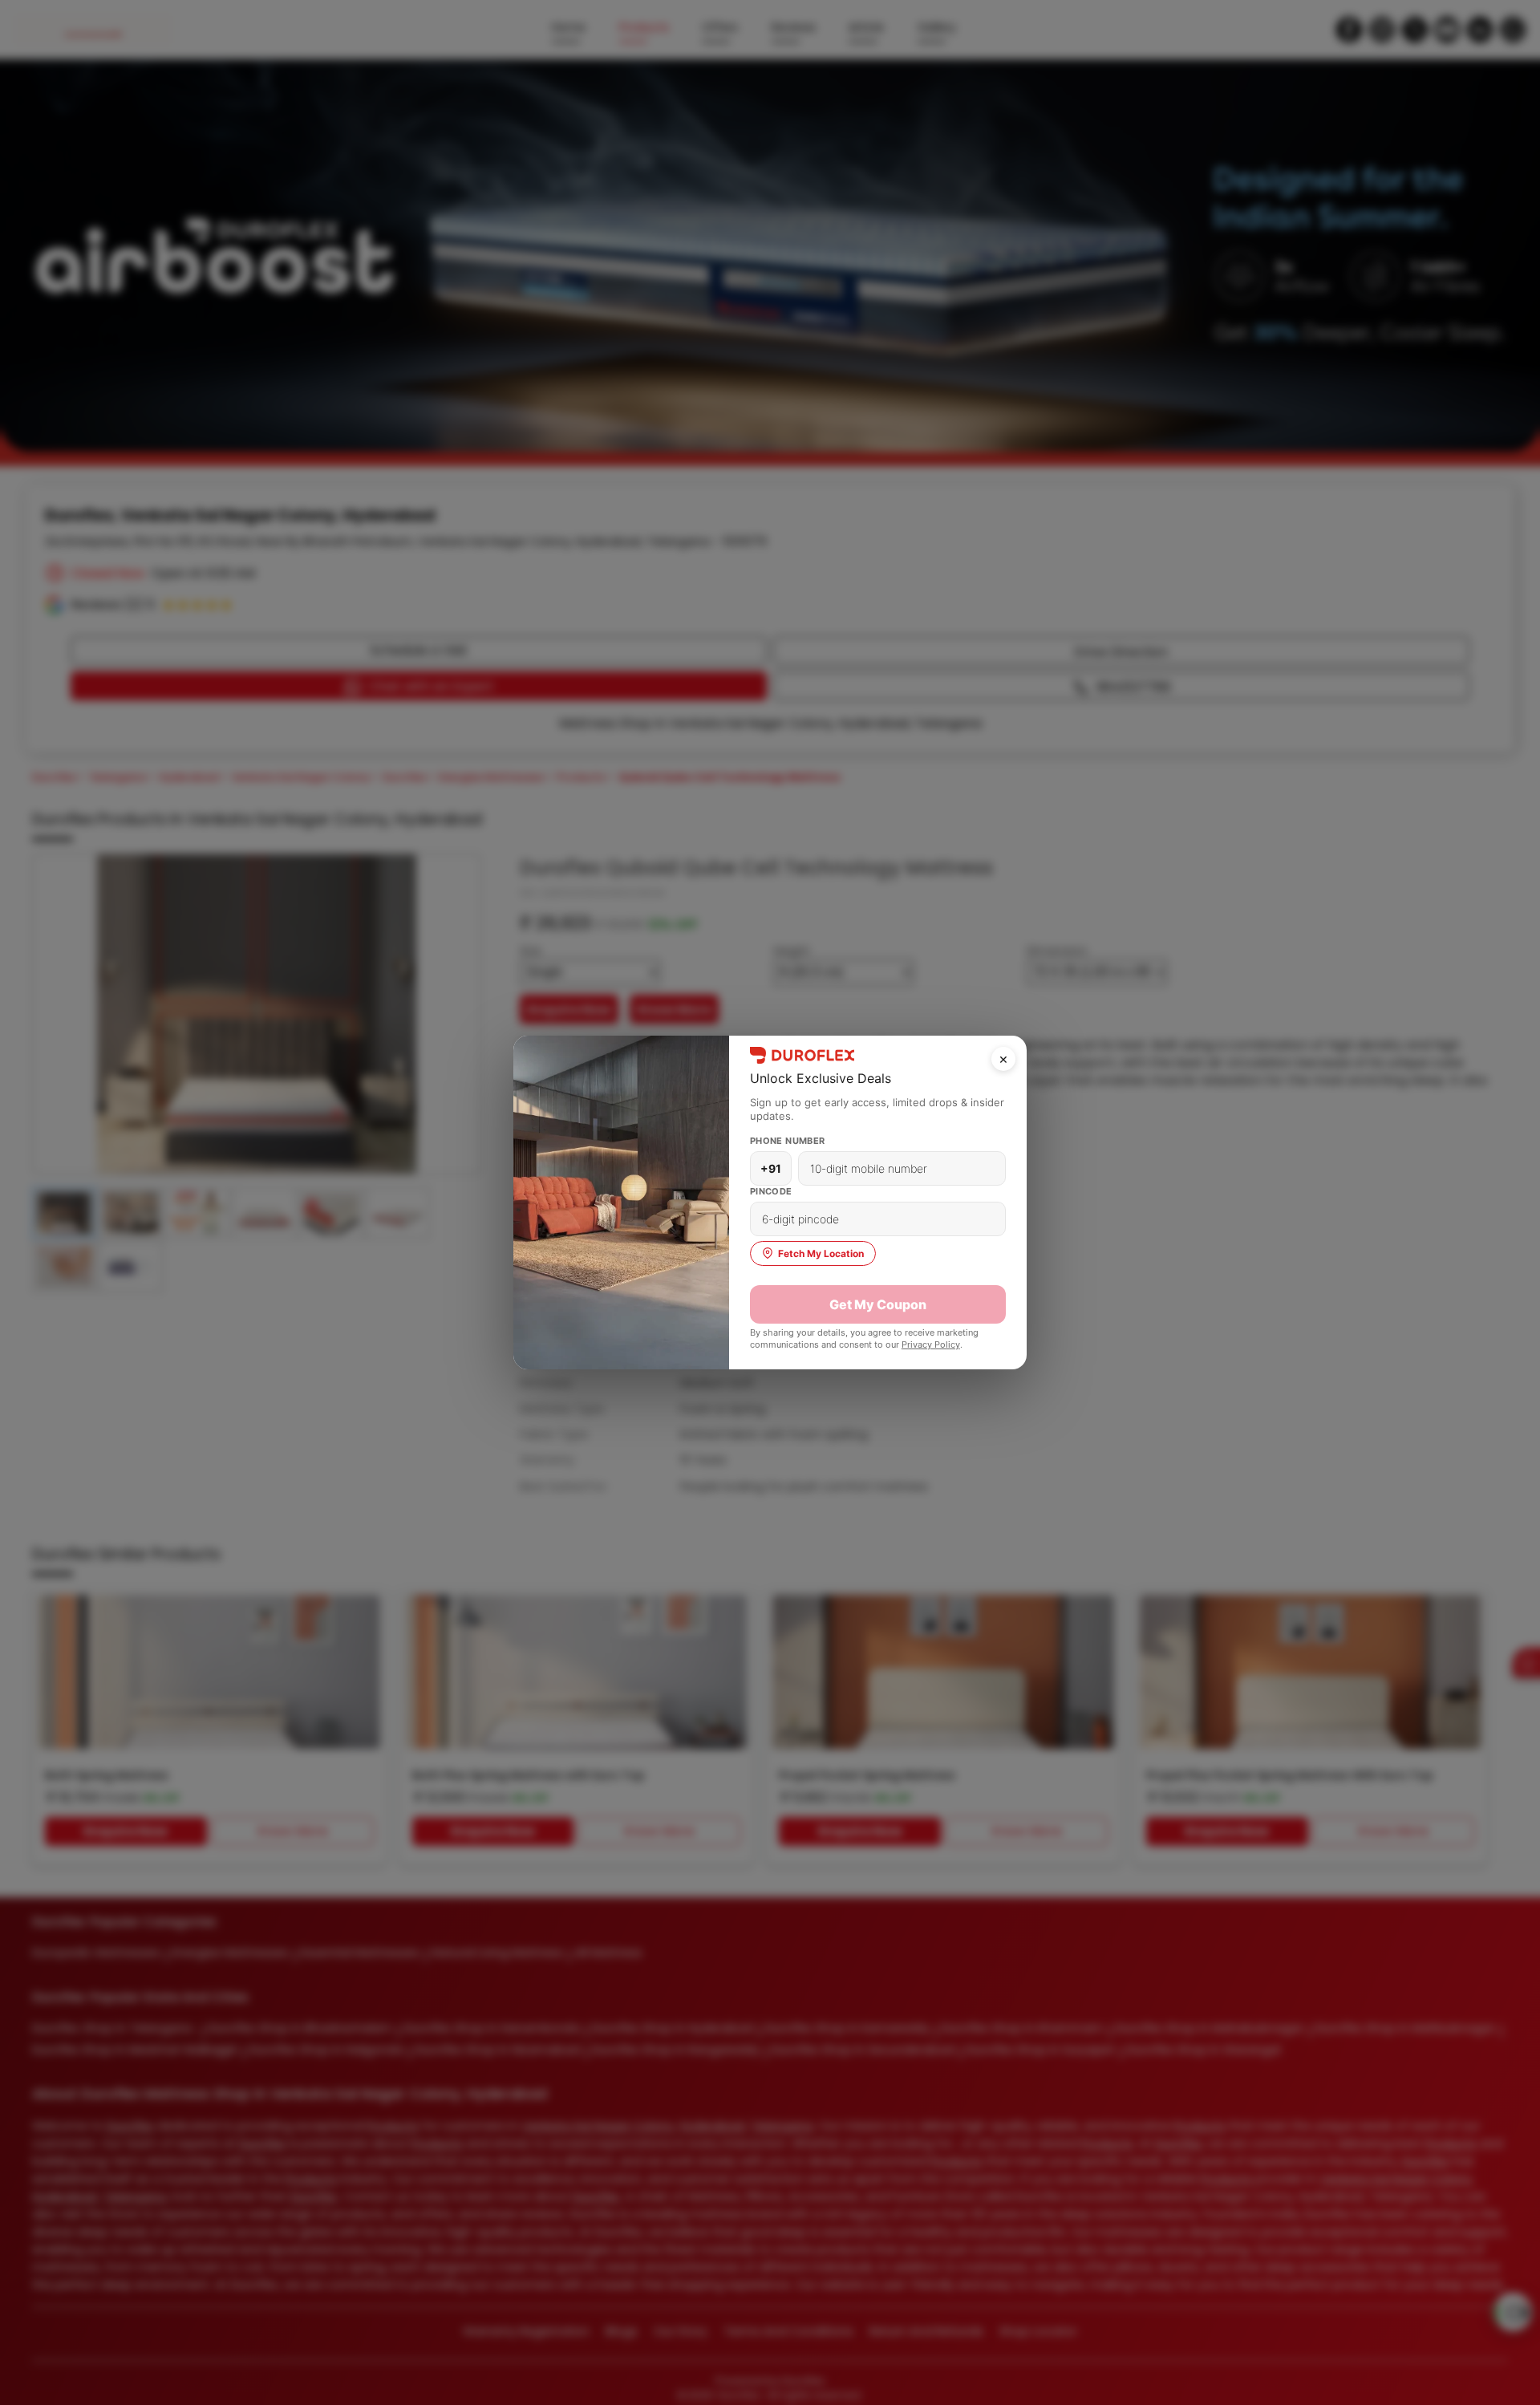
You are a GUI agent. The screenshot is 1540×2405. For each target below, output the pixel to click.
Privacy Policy (931, 1344)
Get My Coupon (878, 1304)
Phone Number (788, 1141)
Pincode (771, 1191)
